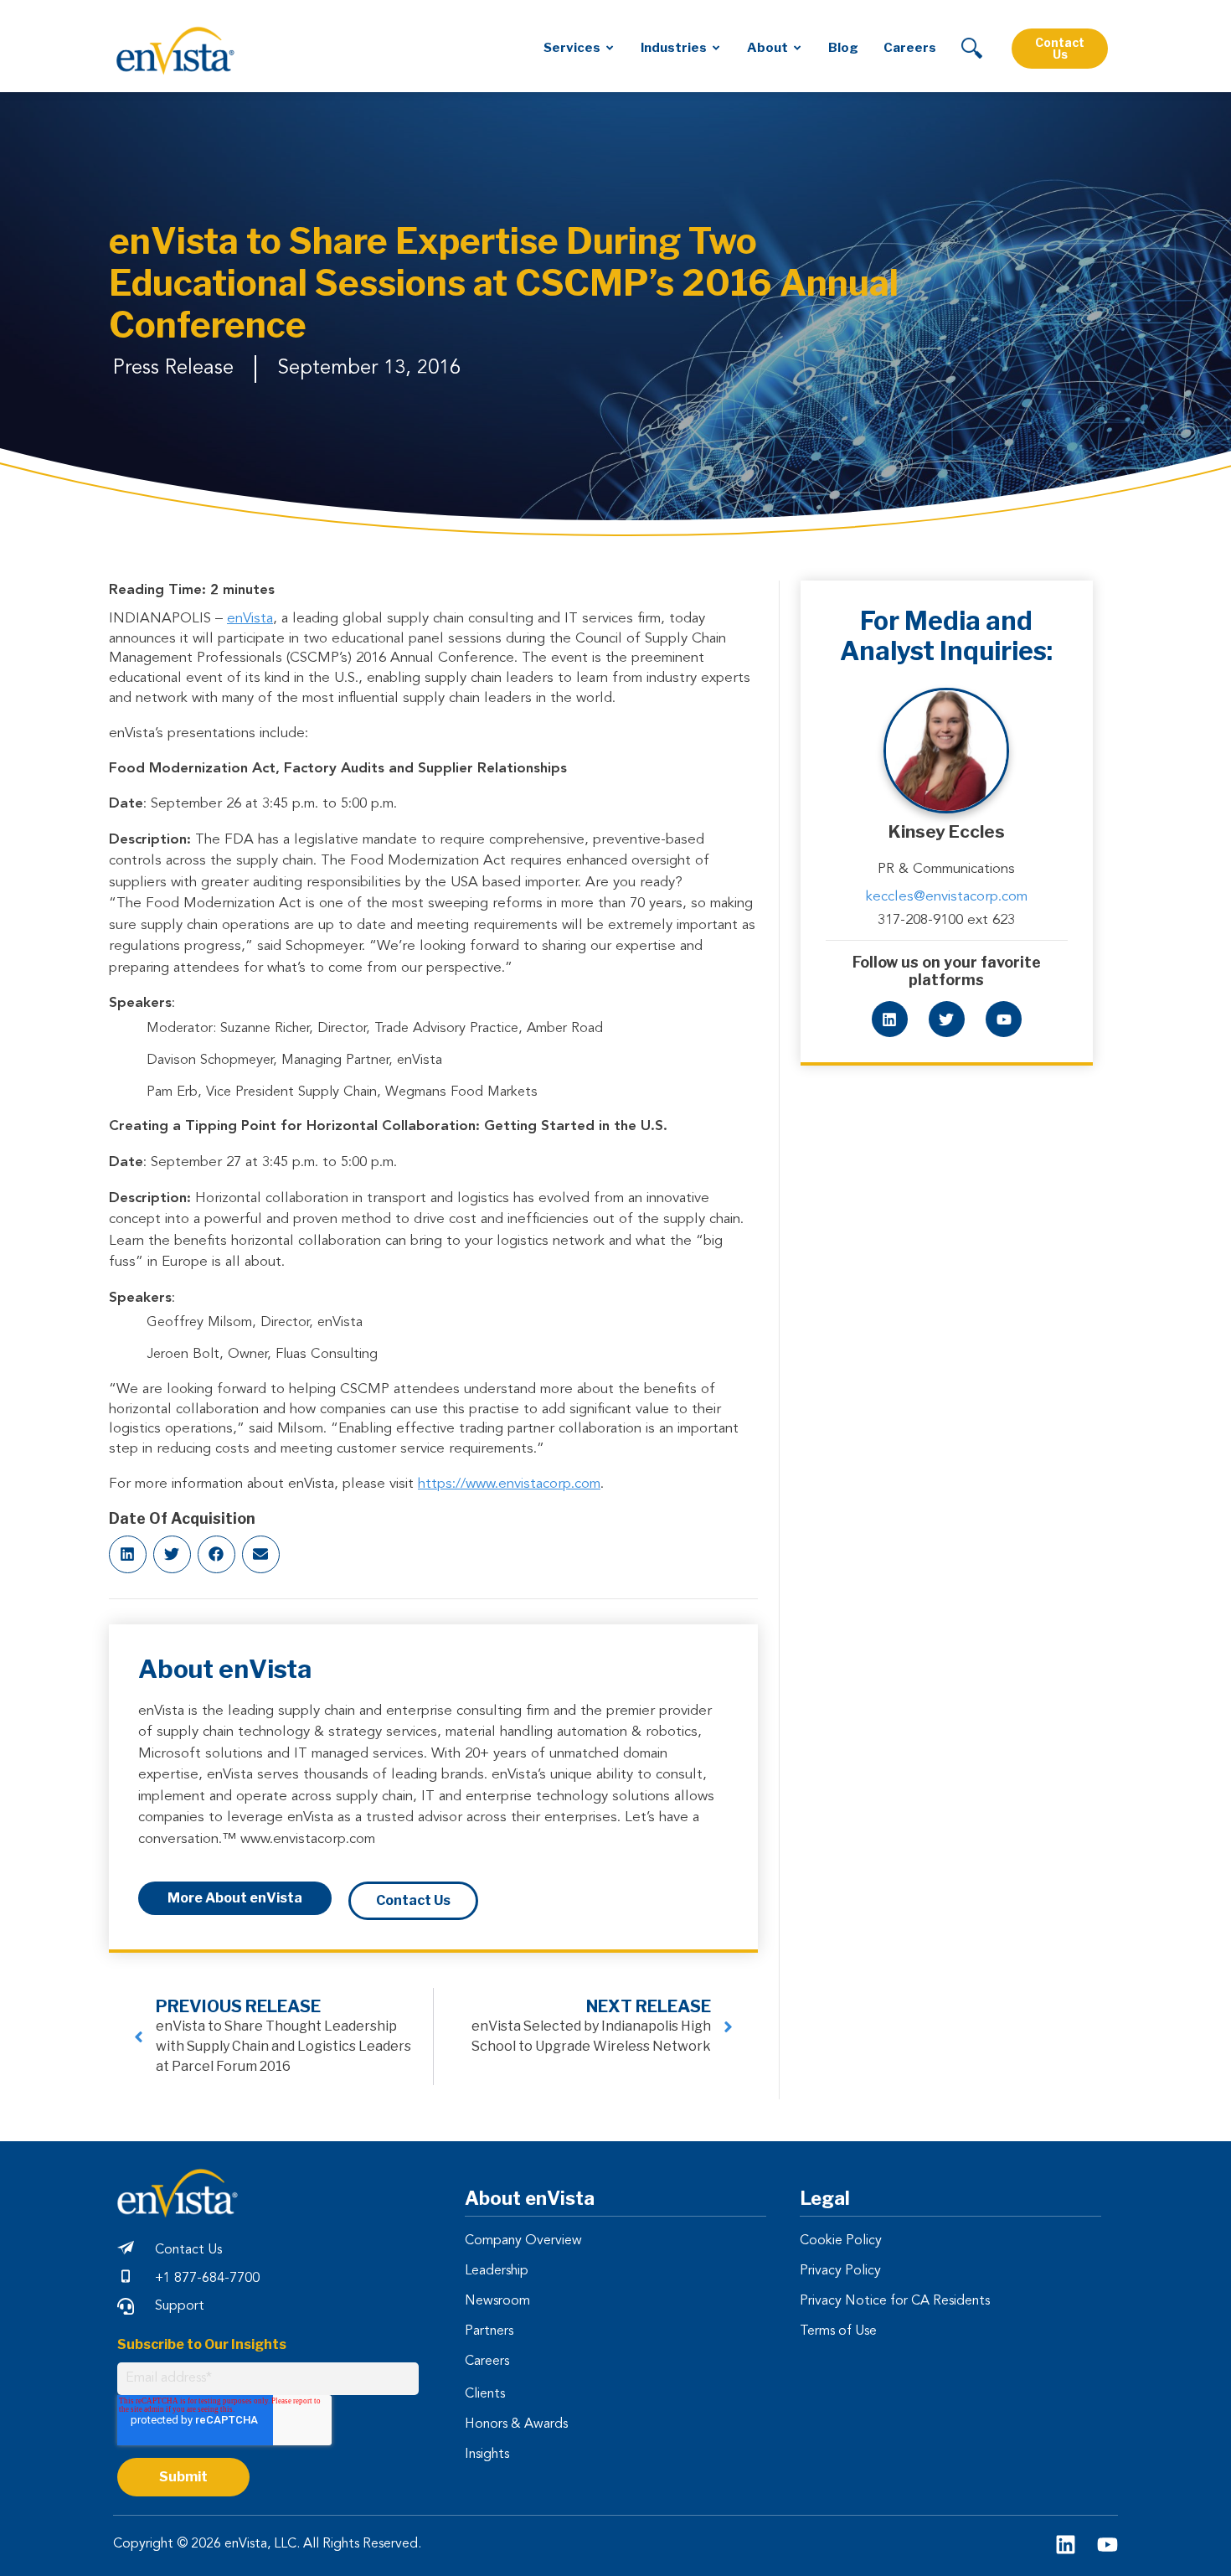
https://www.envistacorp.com (509, 1484)
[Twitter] (947, 1019)
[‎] (972, 48)
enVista (250, 619)
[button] (128, 1554)
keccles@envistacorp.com (947, 897)
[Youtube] (1004, 1019)
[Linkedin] (890, 1019)
